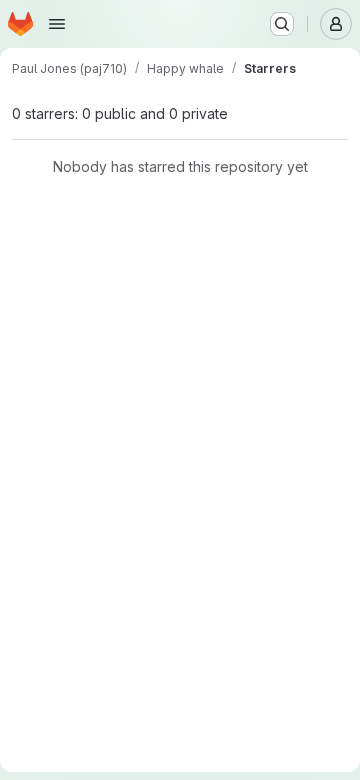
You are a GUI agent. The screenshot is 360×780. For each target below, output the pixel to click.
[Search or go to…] (282, 24)
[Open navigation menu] (57, 24)
